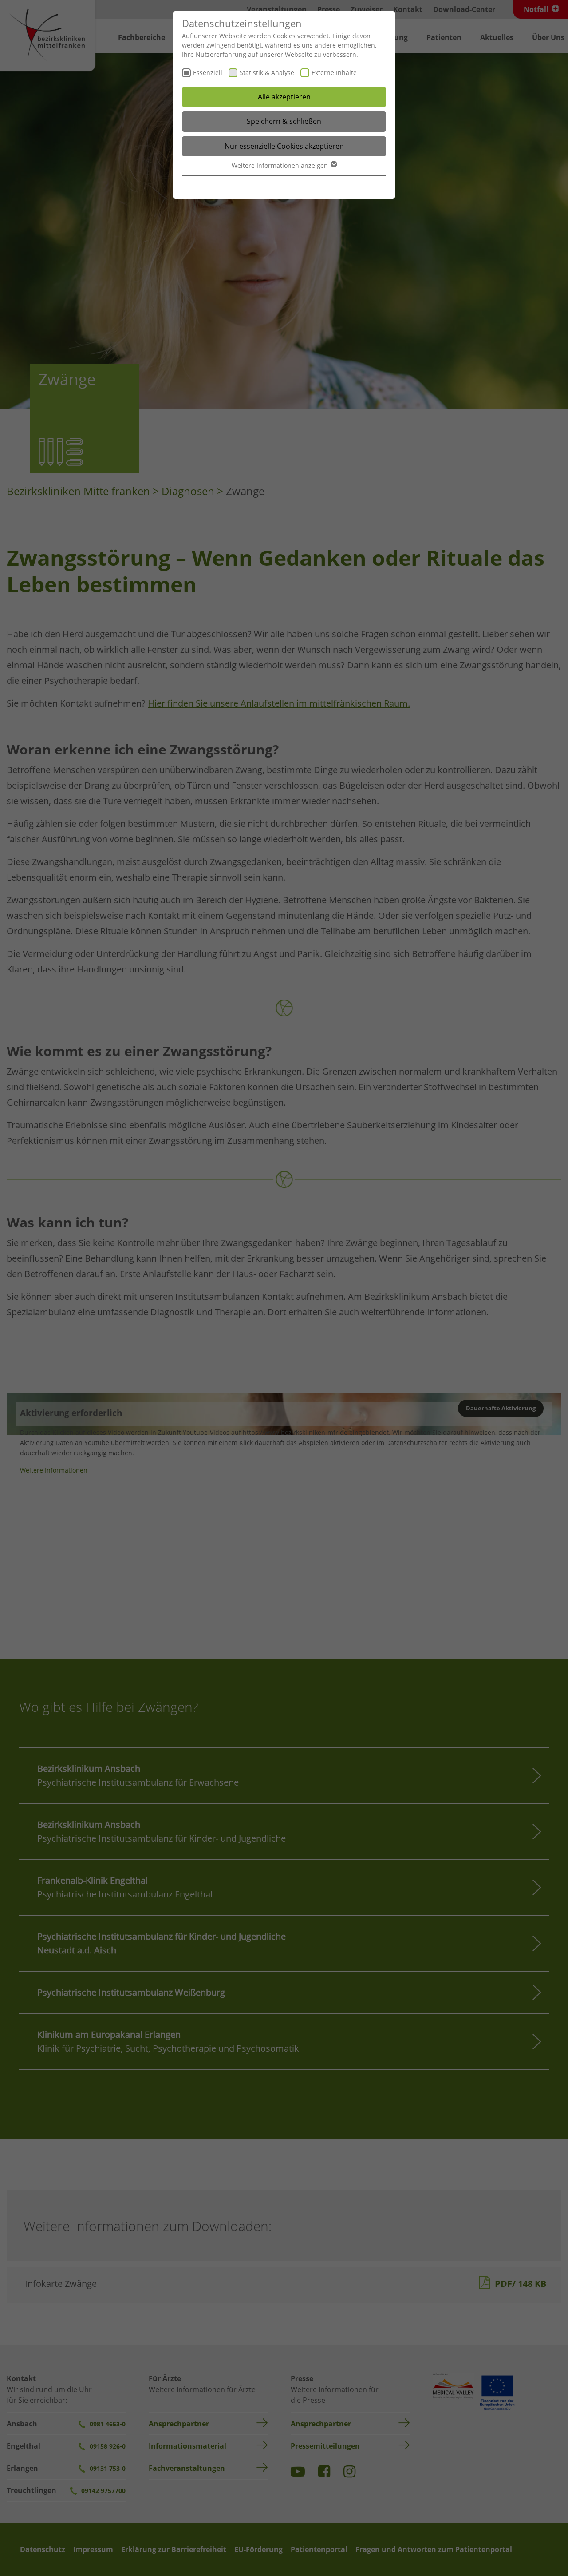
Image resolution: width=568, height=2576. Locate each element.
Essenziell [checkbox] (208, 73)
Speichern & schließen (284, 121)
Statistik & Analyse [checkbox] (267, 73)
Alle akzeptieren (284, 97)
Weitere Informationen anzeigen (281, 165)
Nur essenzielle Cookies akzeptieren (284, 146)
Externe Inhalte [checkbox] (334, 73)
